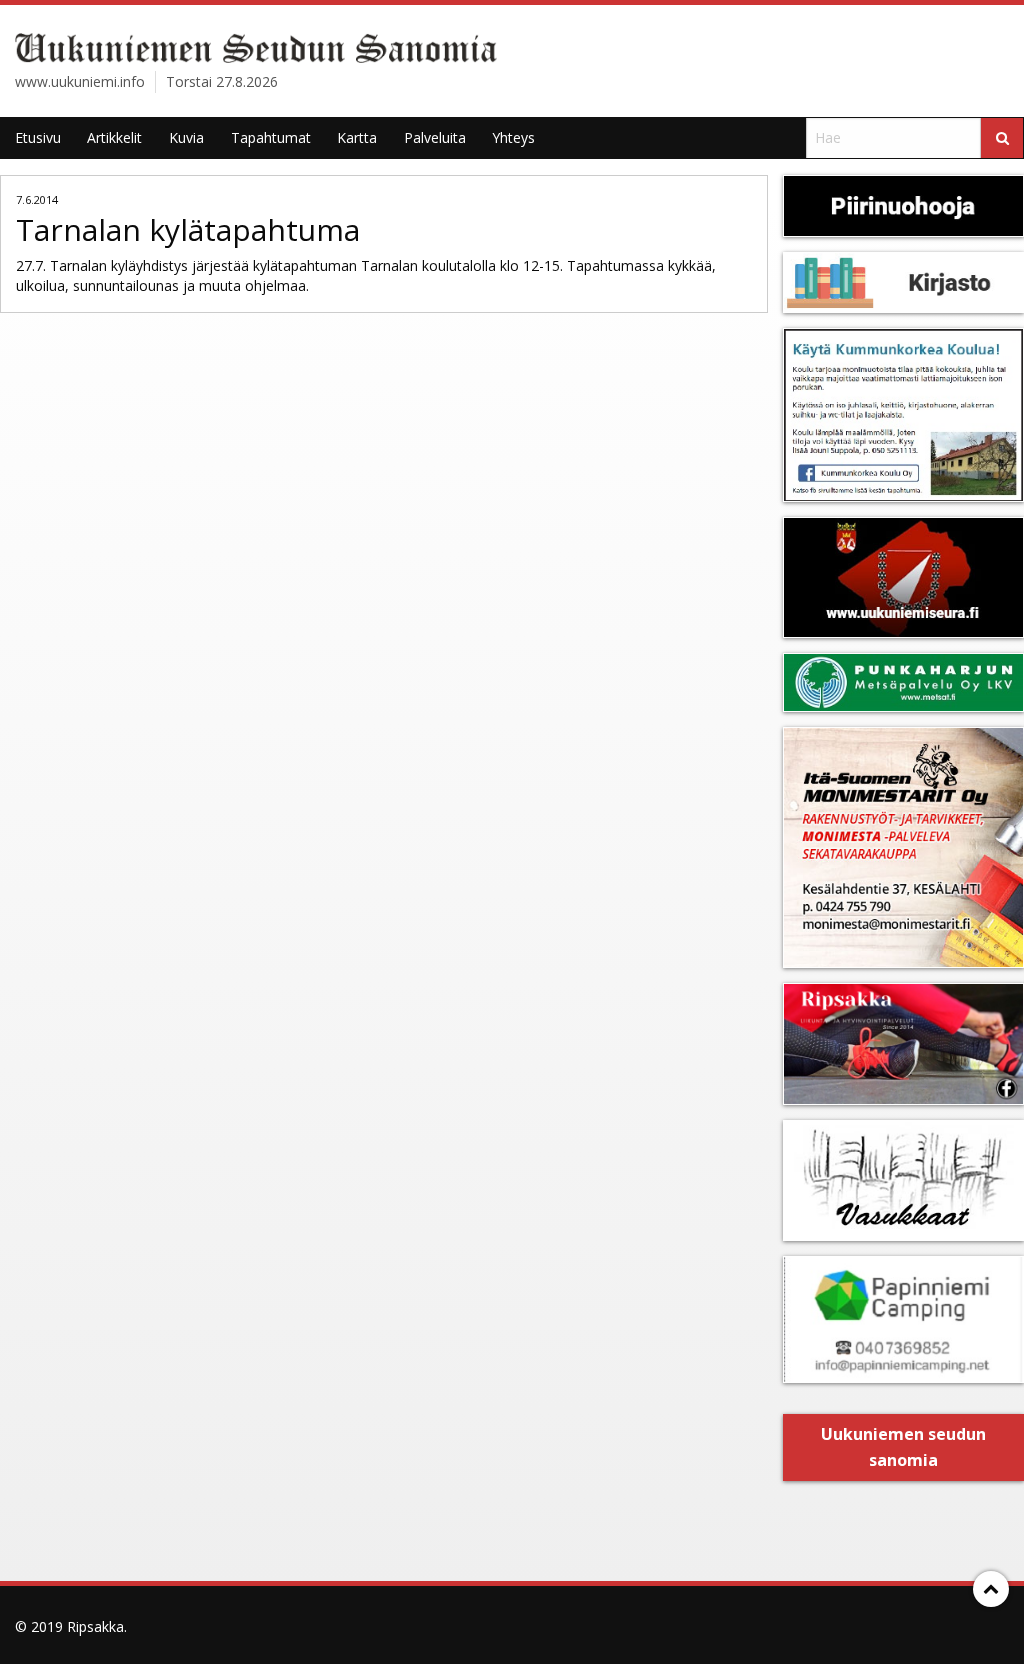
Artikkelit (114, 137)
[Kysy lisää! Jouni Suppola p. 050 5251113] (903, 414)
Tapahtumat (271, 137)
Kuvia (186, 137)
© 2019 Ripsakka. (71, 1626)
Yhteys (513, 137)
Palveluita (435, 137)
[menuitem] (37, 138)
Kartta (357, 137)
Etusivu (38, 137)
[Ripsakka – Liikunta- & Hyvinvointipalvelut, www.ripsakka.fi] (903, 1044)
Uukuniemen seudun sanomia (903, 1447)
